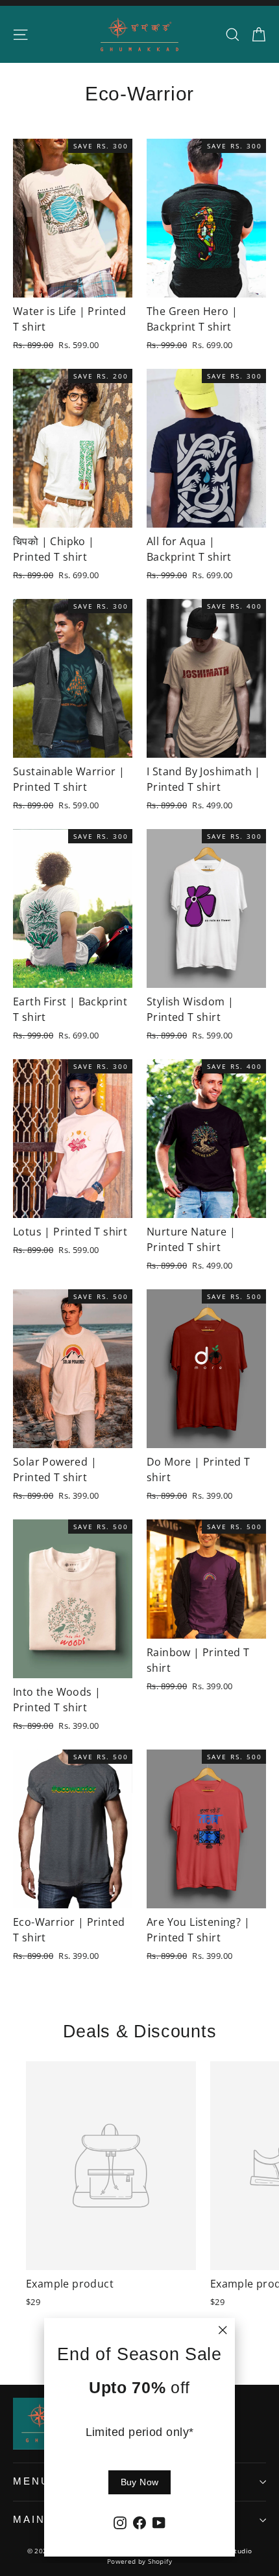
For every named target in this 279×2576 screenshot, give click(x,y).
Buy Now (139, 2482)
